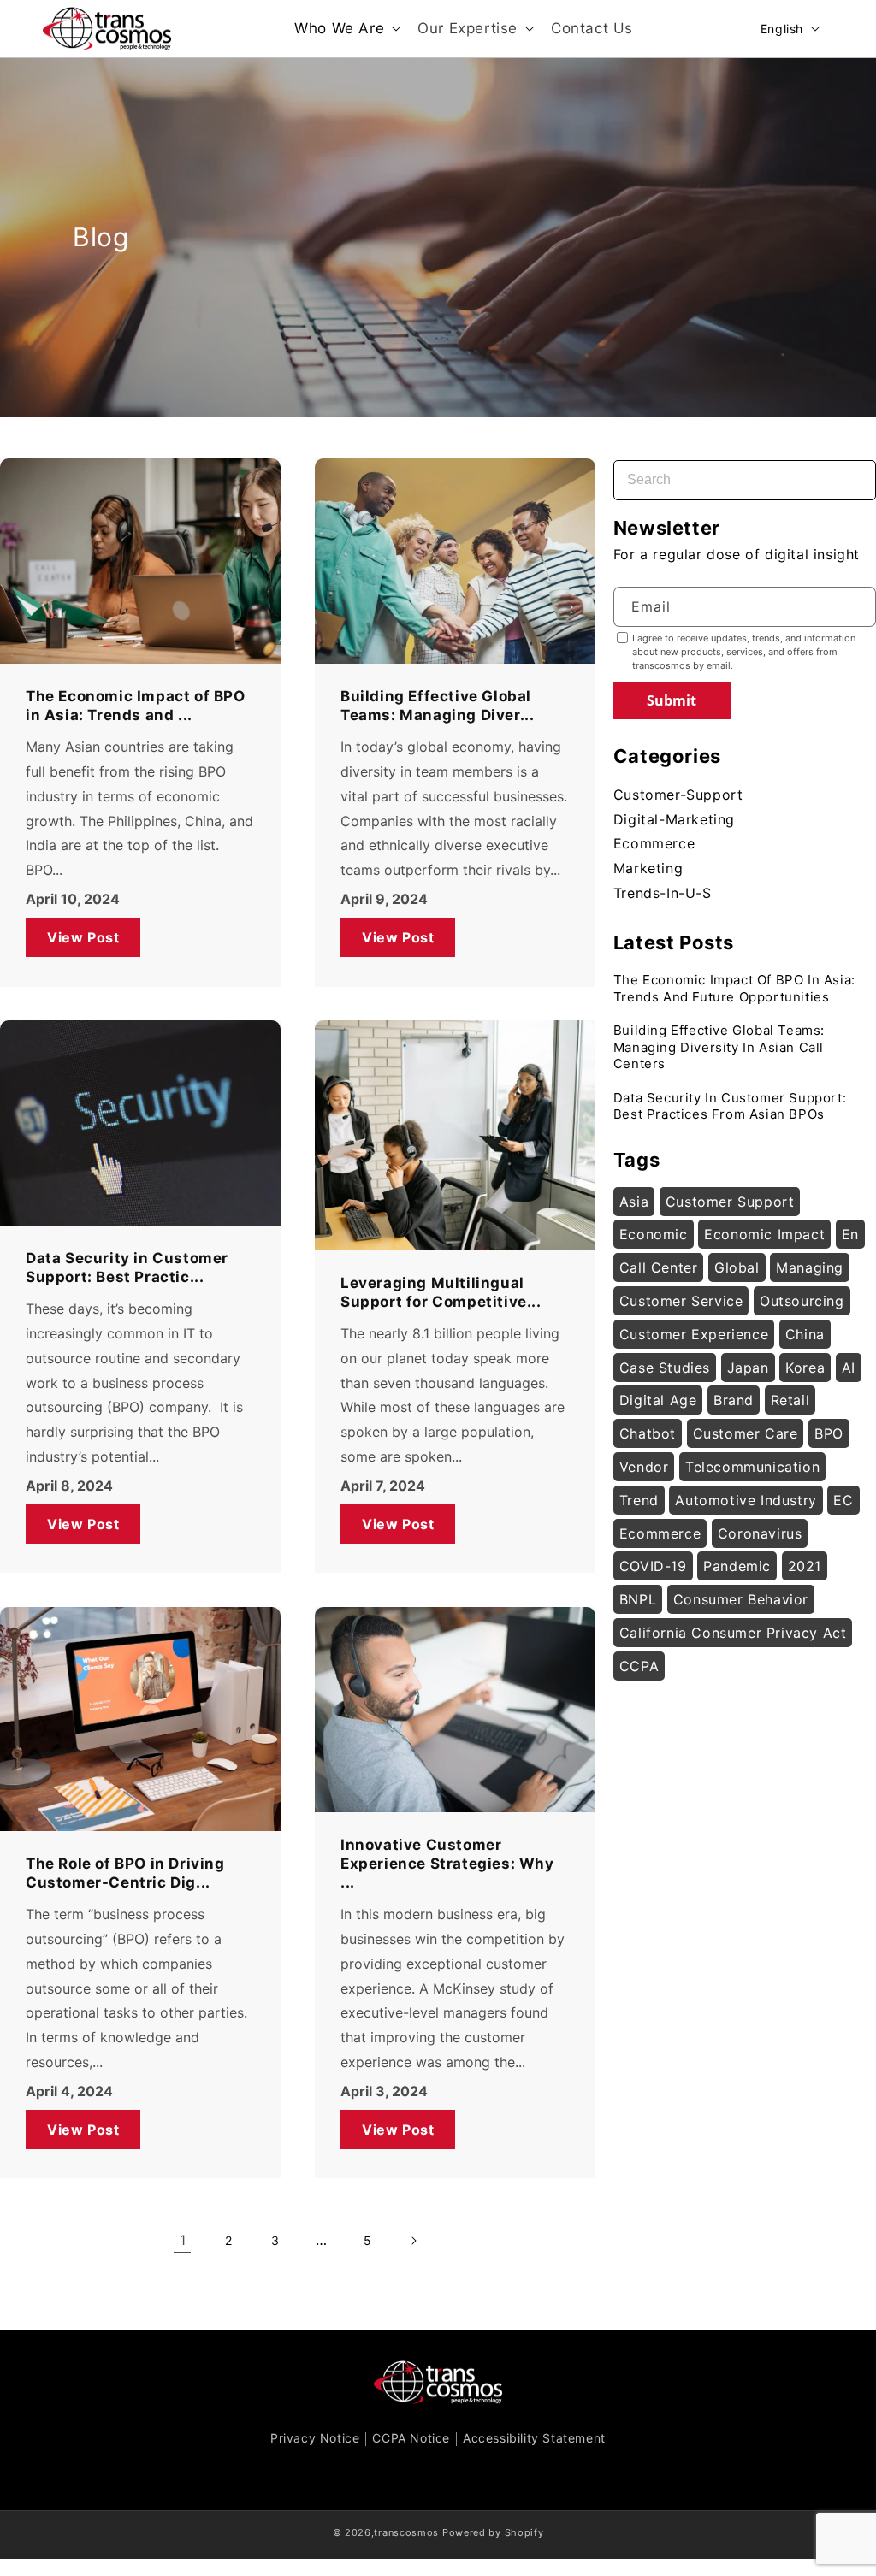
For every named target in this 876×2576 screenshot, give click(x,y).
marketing (648, 868)
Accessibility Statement (534, 2438)
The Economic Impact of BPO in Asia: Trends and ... (136, 706)
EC (843, 1500)
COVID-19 (653, 1566)
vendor (644, 1467)
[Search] (847, 470)
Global (737, 1267)
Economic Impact (764, 1234)
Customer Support (730, 1202)
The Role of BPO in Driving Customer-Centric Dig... (125, 1874)
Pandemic (737, 1566)
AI (849, 1368)
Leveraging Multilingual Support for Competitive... (441, 1292)
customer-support (678, 795)
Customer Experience (694, 1334)
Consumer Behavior (741, 1599)
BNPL (638, 1599)
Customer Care (746, 1433)
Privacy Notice (315, 2438)
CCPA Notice (411, 2438)
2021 (805, 1566)
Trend (639, 1500)
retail (790, 1400)
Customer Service (681, 1301)
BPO (829, 1433)
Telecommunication (752, 1467)
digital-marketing (674, 819)
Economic (654, 1234)
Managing (810, 1267)
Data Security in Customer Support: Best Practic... (127, 1267)
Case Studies (665, 1368)
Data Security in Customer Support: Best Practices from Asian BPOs (730, 1106)
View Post (83, 936)
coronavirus (760, 1533)
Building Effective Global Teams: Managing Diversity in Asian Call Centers (719, 1047)
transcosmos (406, 2532)
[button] (346, 28)
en (850, 1234)
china (805, 1334)
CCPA (639, 1666)
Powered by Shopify (493, 2532)
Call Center (659, 1267)
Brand (734, 1400)
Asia (634, 1202)
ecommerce (654, 843)
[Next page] (413, 2241)
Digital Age (658, 1400)
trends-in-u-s (663, 893)
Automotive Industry (746, 1500)
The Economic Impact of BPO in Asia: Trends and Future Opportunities (734, 988)
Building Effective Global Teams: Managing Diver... (437, 706)
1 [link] (183, 2240)
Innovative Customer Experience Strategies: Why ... (447, 1864)
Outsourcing (802, 1301)
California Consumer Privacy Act (733, 1633)
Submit (672, 700)
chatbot (648, 1433)
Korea (805, 1368)
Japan (748, 1368)
